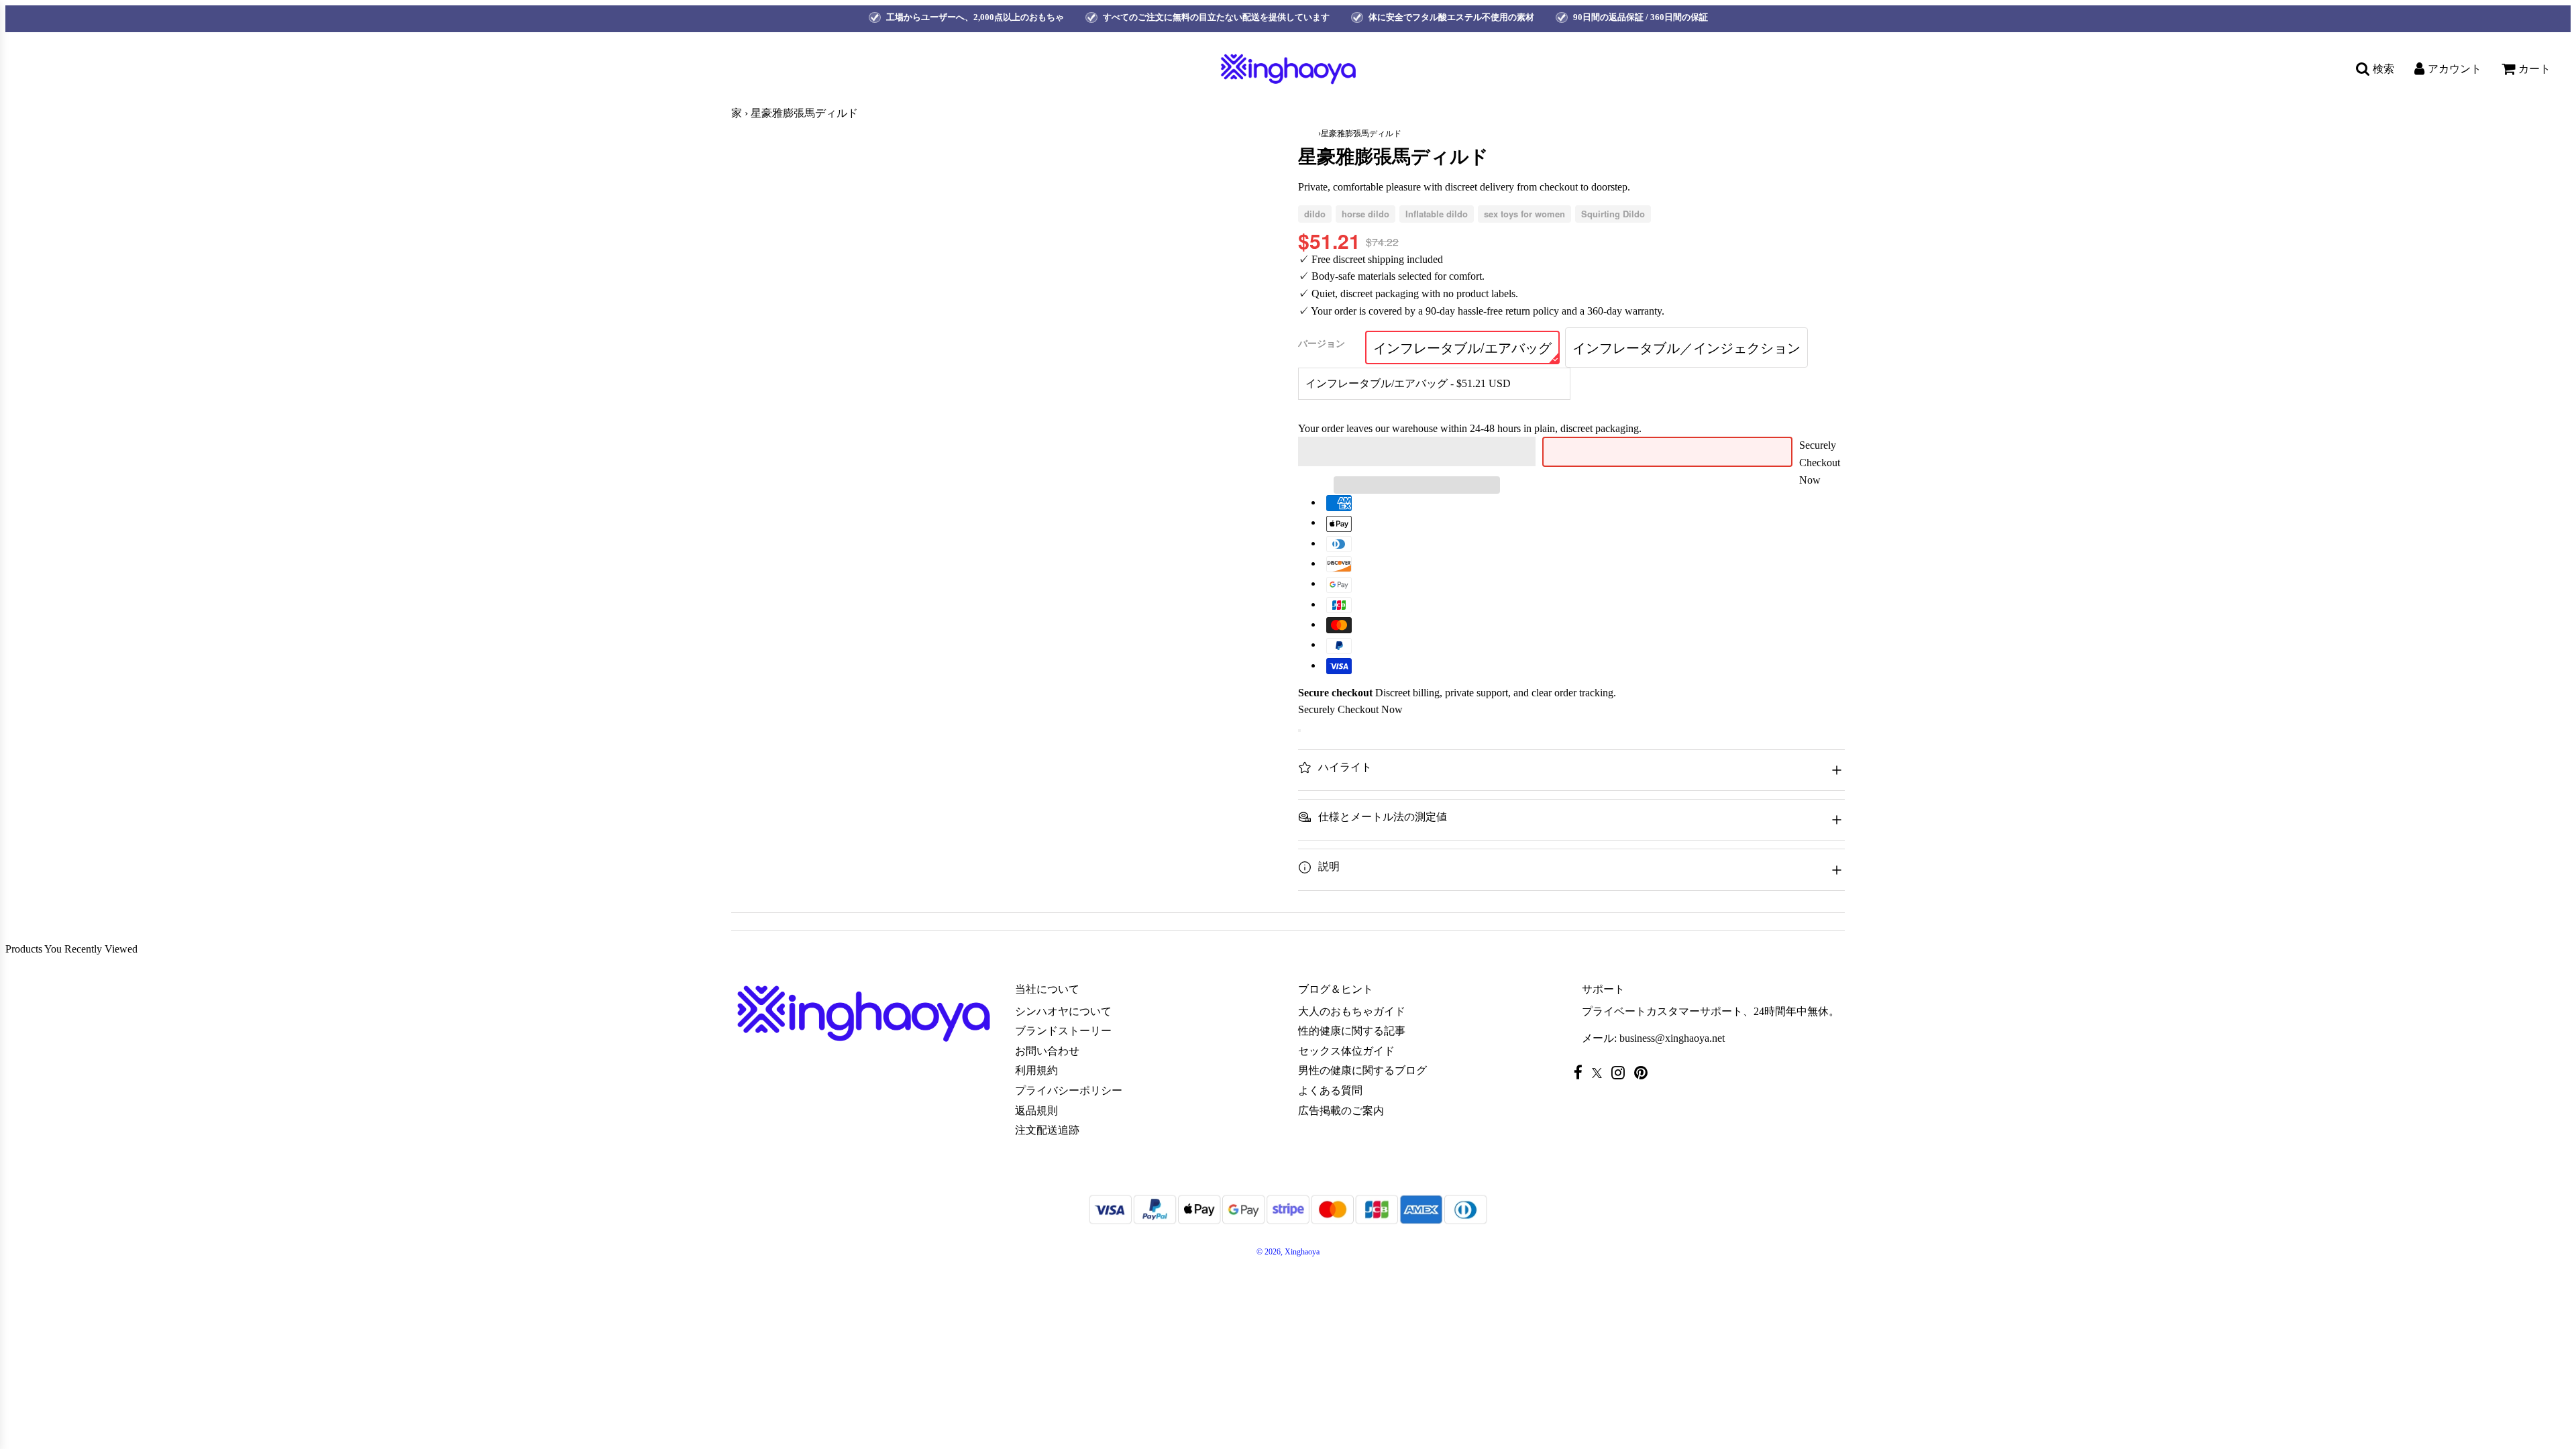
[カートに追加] (1299, 731)
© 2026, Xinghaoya (1288, 1252)
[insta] (1621, 1072)
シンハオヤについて (1063, 1011)
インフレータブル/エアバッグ (1462, 347)
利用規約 (1036, 1070)
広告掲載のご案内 (1341, 1111)
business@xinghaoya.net (1672, 1038)
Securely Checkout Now (1820, 462)
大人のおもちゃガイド (1352, 1011)
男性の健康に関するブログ (1362, 1070)
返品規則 (1036, 1111)
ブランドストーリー (1063, 1031)
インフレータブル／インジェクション (1686, 347)
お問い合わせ (1047, 1051)
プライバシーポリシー (1069, 1090)
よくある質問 (1330, 1090)
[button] (1417, 451)
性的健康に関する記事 (1352, 1031)
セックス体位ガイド (1346, 1051)
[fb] (1581, 1072)
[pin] (1644, 1072)
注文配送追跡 (1047, 1130)
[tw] (1600, 1073)
